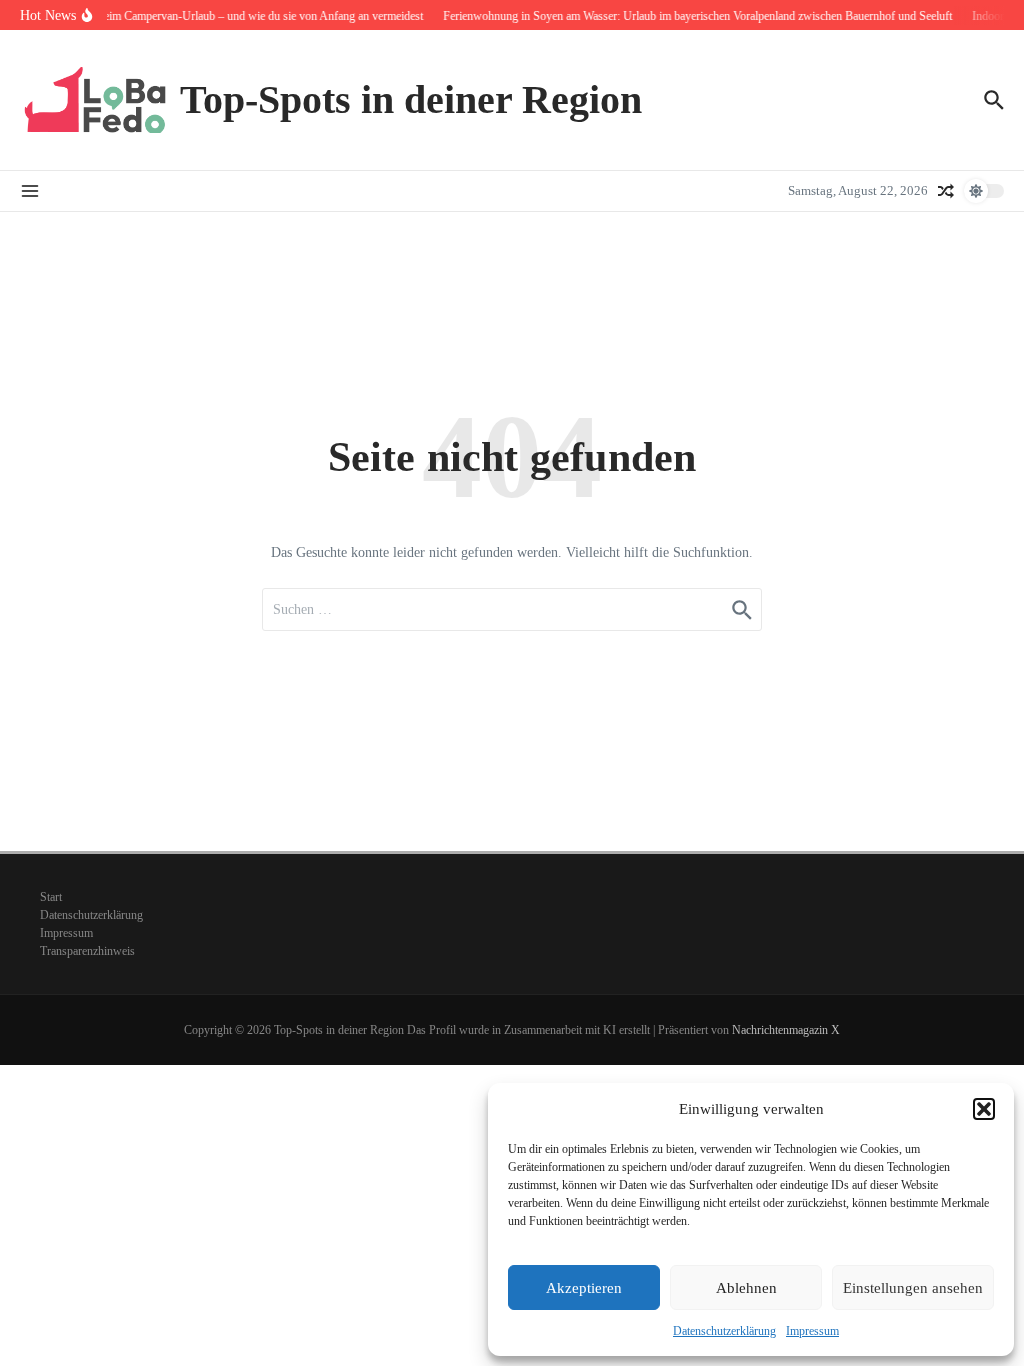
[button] (984, 1109)
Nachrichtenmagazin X (786, 1030)
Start (51, 897)
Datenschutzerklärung (724, 1331)
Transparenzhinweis (87, 951)
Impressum (812, 1331)
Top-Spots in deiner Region (411, 99)
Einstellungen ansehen (913, 1288)
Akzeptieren (584, 1288)
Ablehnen (746, 1288)
